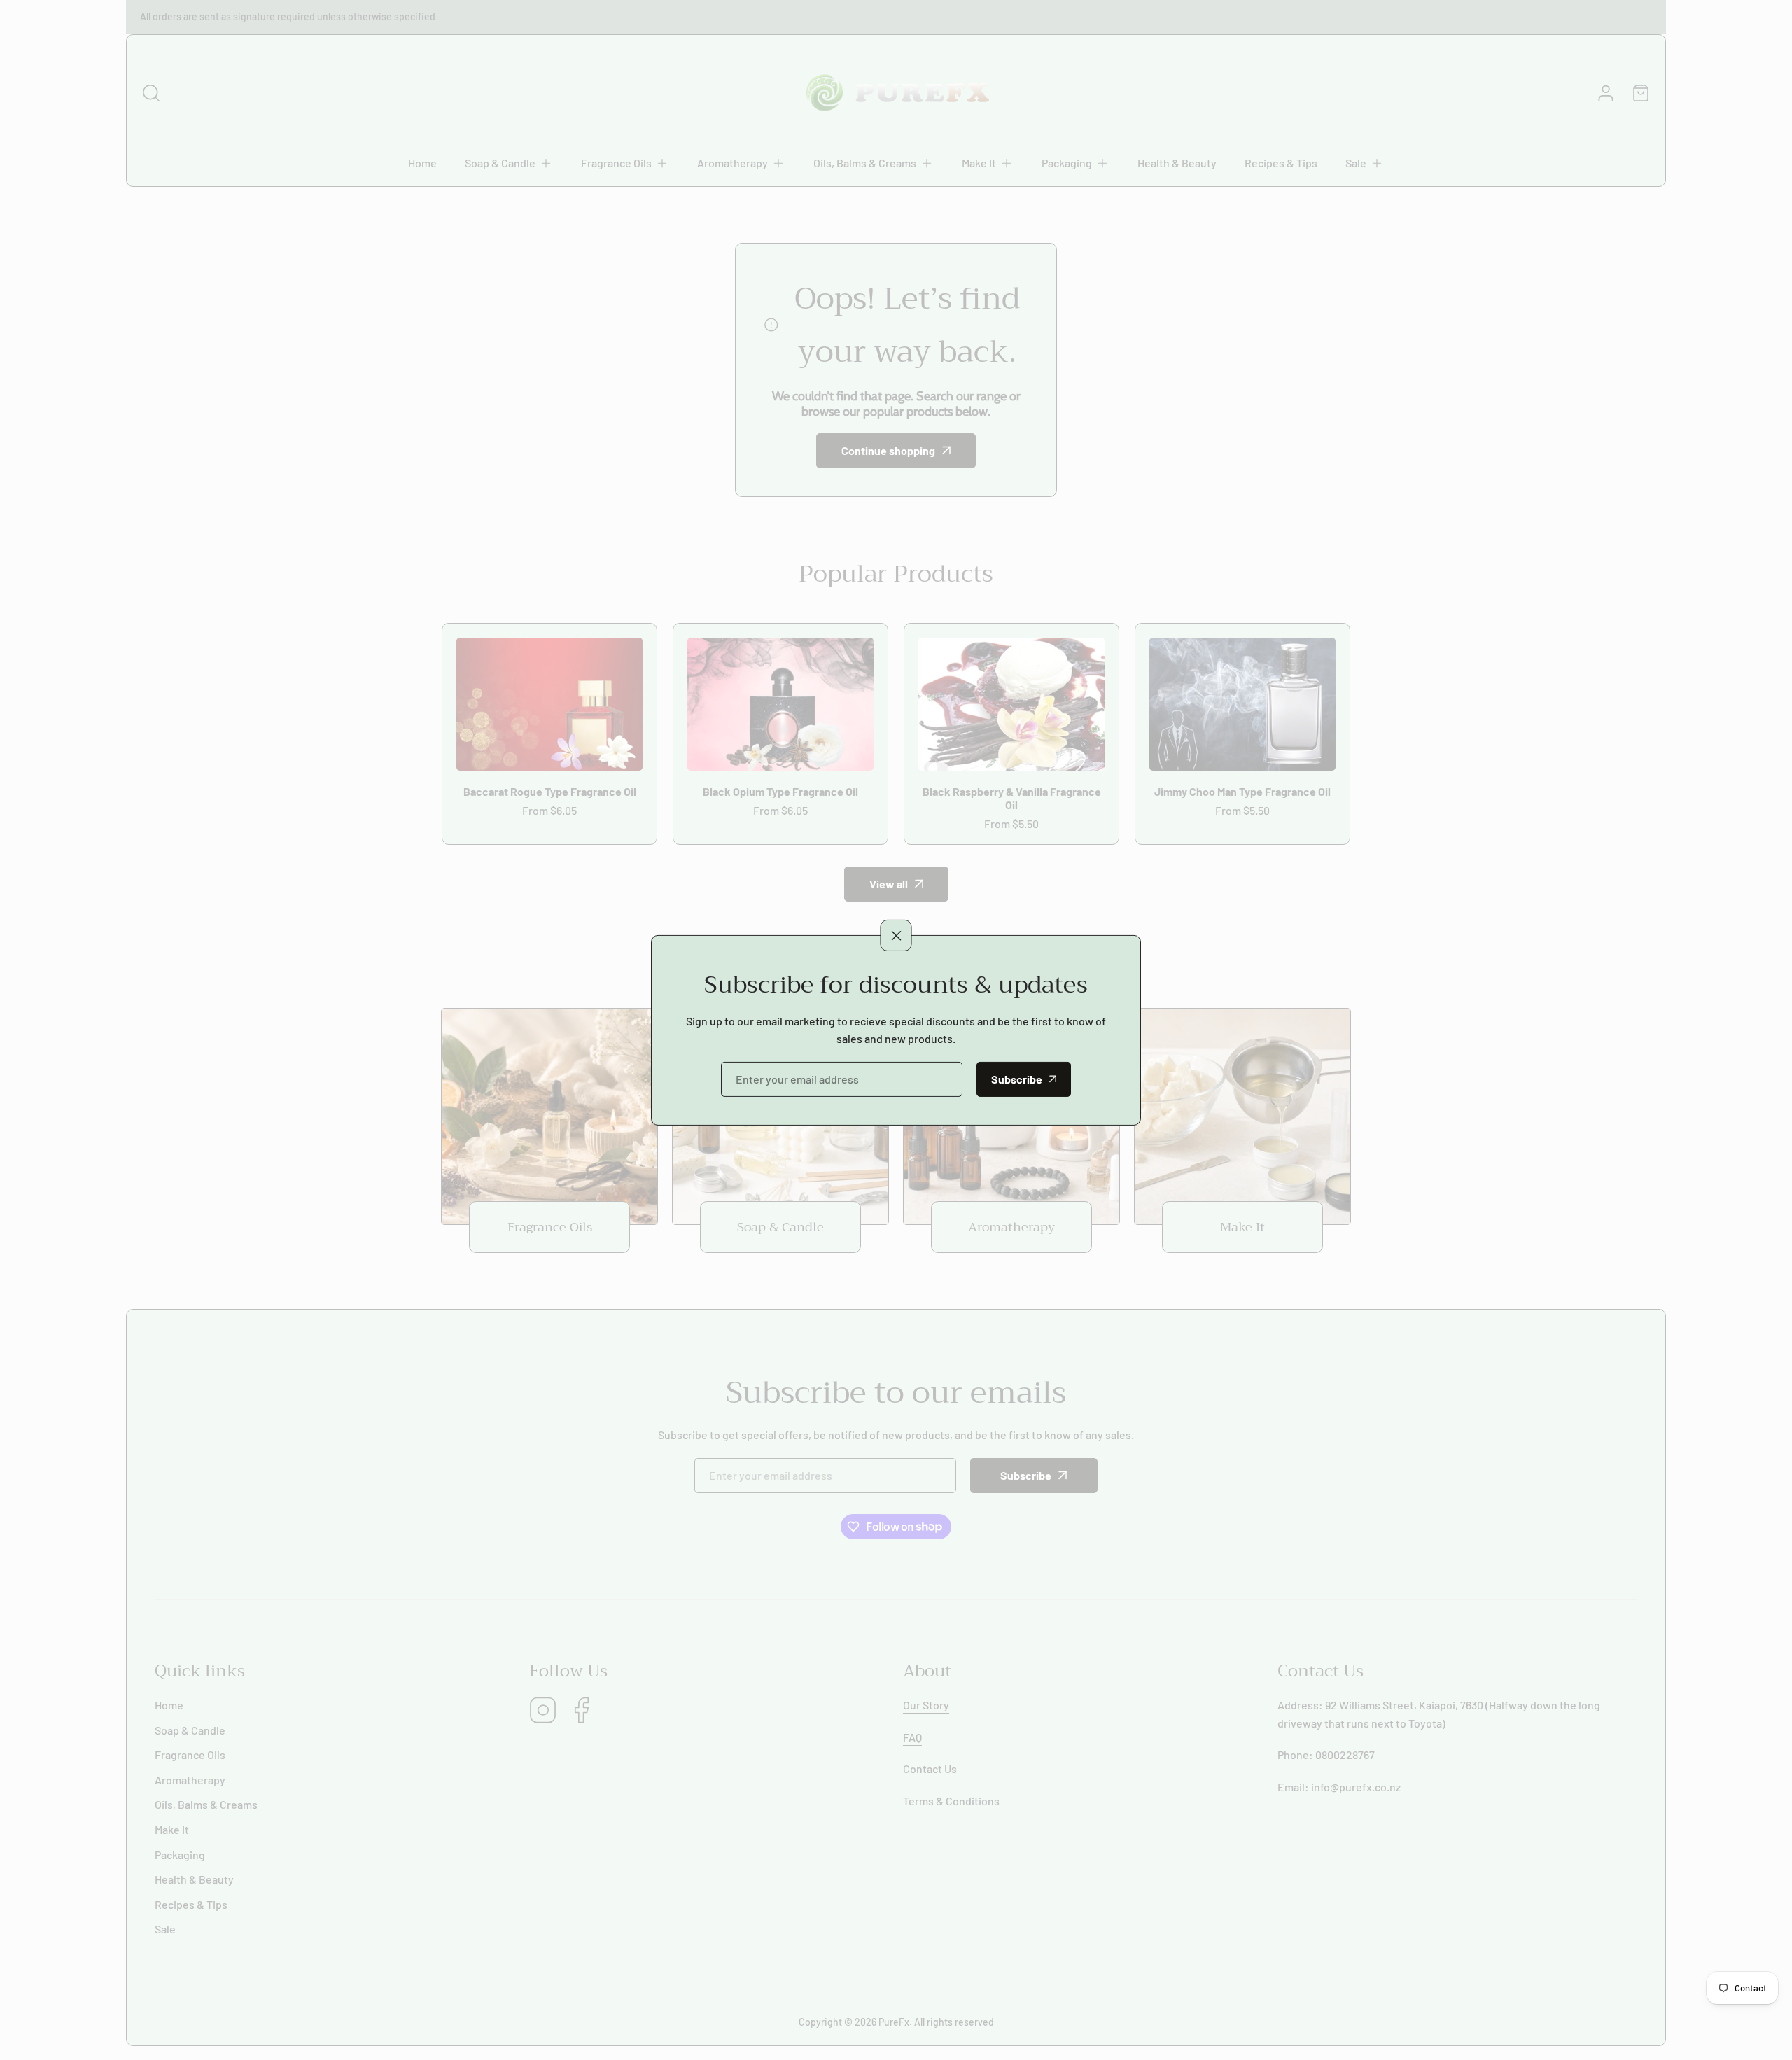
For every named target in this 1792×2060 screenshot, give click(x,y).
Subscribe (1017, 1079)
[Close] (896, 936)
